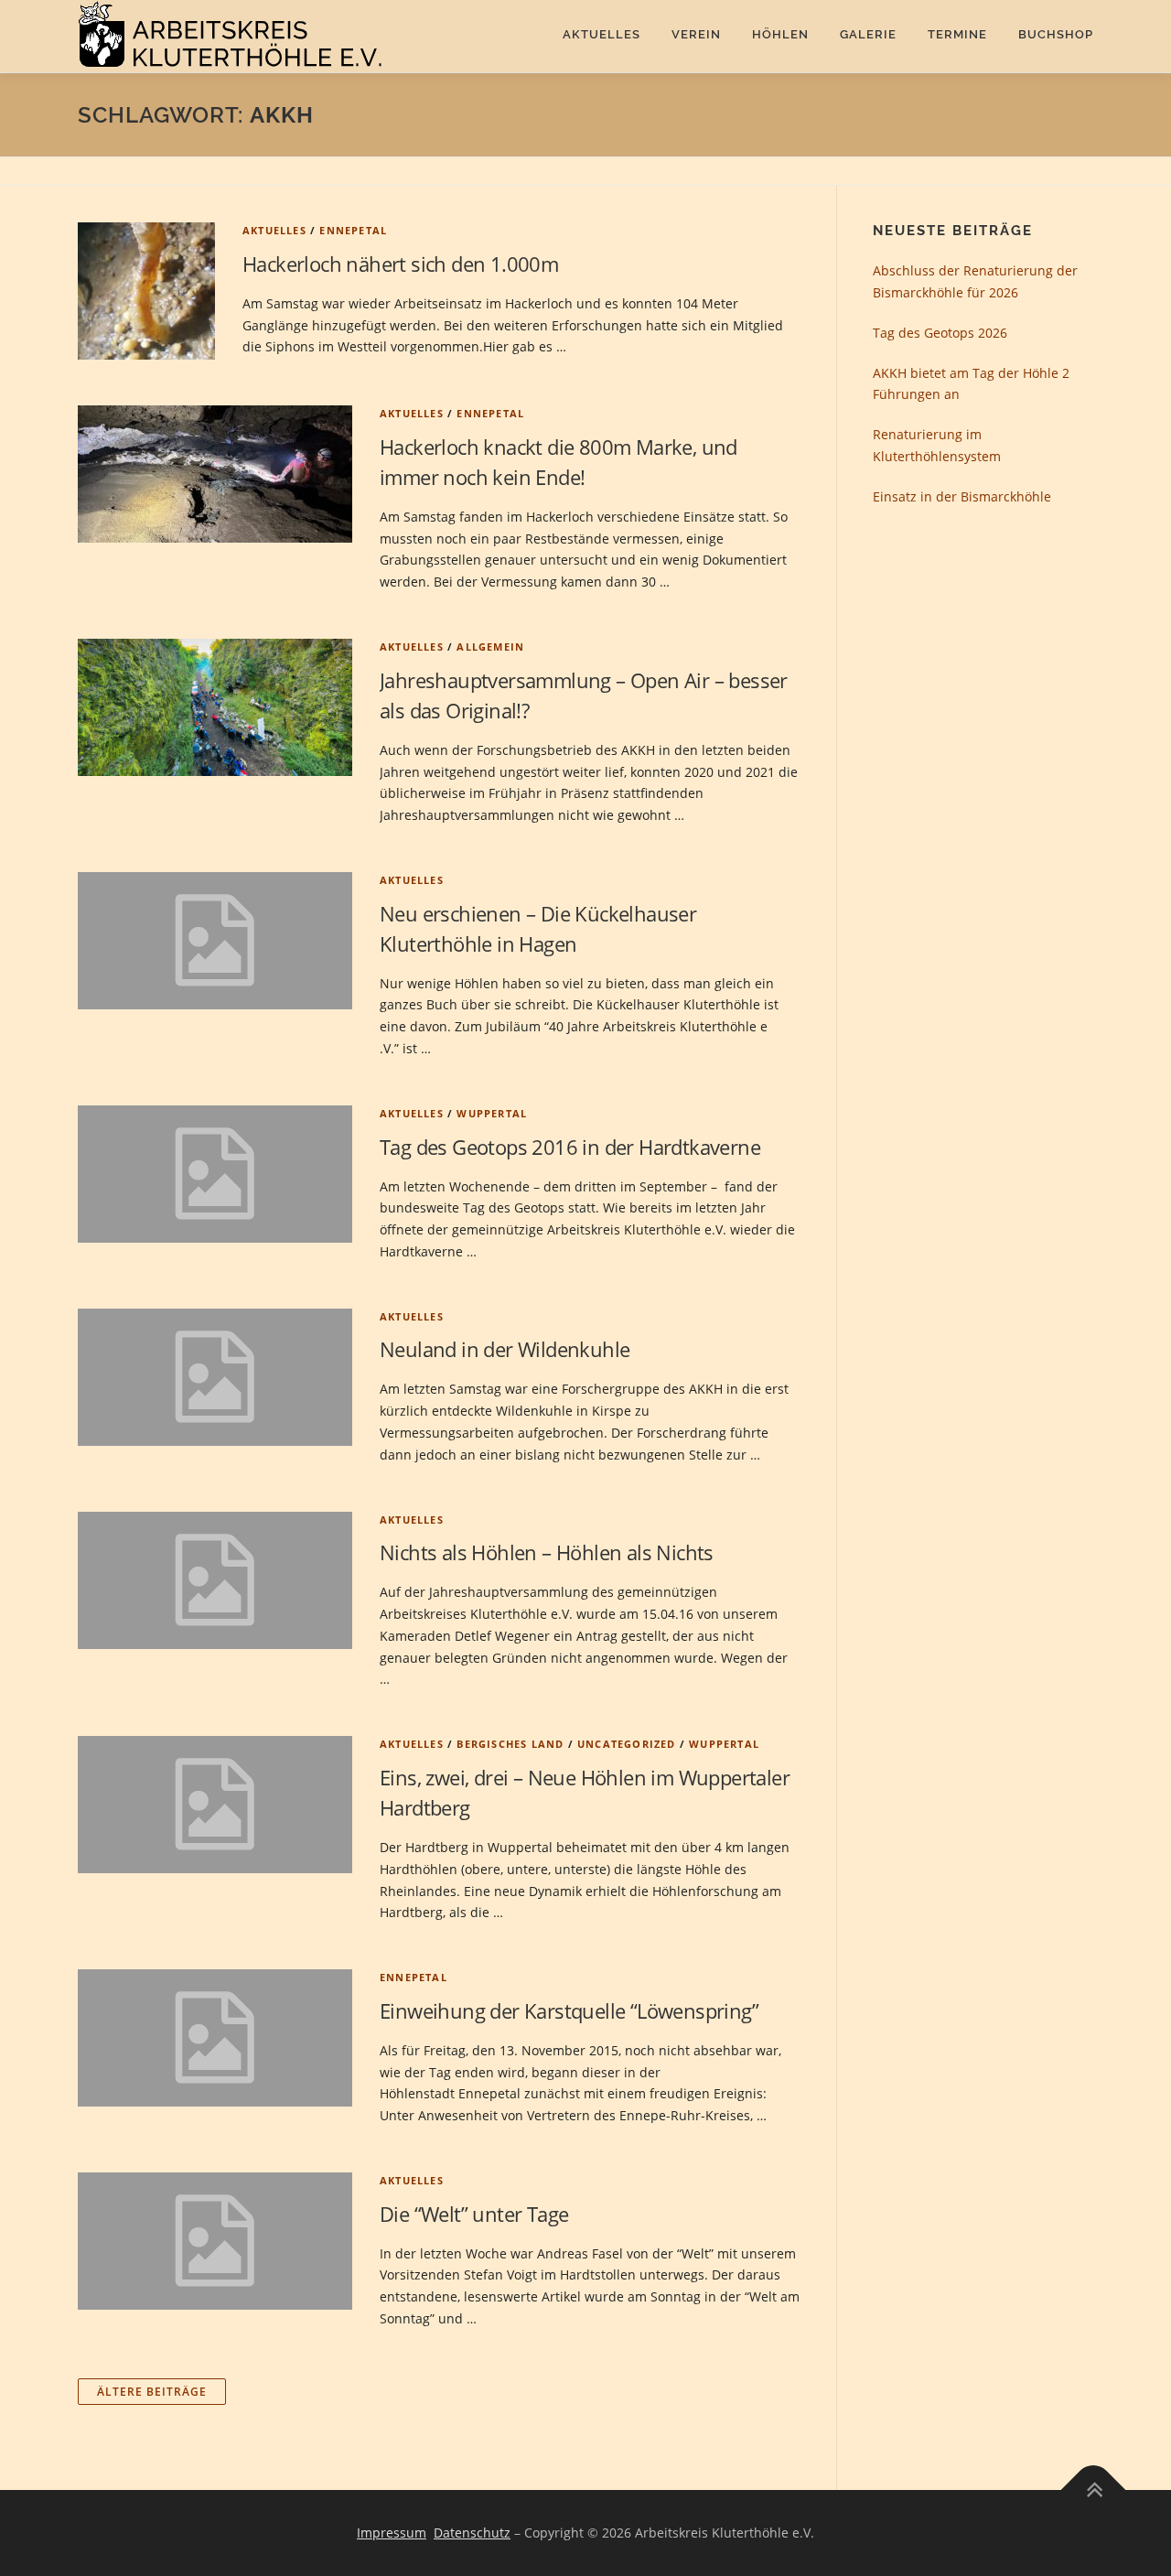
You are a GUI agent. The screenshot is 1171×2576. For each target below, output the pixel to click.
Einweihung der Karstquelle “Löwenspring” (569, 2010)
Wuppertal (492, 1113)
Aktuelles (602, 34)
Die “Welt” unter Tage (474, 2214)
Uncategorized (627, 1744)
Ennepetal (353, 230)
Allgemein (490, 647)
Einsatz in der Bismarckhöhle (962, 496)
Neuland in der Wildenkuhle (505, 1349)
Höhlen (780, 34)
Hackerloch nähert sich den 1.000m (400, 264)
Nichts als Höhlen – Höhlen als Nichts (547, 1552)
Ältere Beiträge (152, 2392)
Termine (957, 34)
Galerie (868, 34)
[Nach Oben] (1094, 2490)
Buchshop (1056, 34)
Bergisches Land (510, 1744)
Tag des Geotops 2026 (940, 333)
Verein (696, 34)
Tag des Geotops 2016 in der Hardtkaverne (570, 1147)
